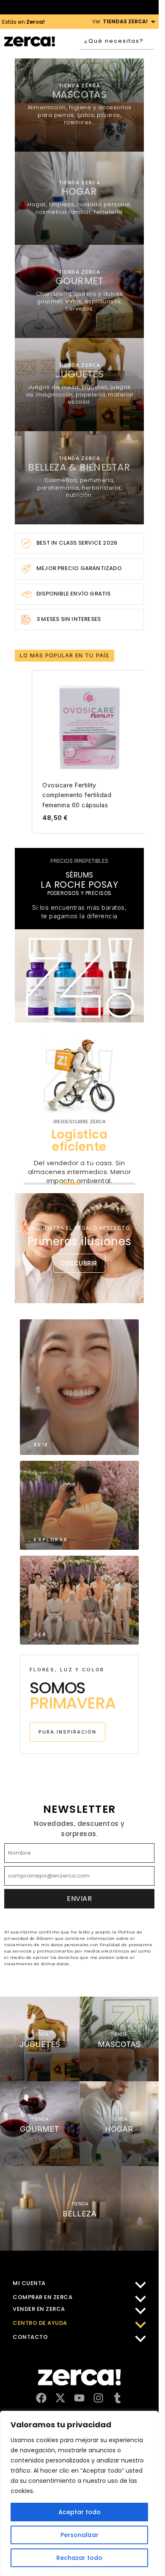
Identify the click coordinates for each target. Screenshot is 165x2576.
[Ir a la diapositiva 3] (70, 1184)
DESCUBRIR (79, 1263)
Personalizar (80, 2535)
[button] (23, 752)
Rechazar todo (79, 2558)
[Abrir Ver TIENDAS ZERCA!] (153, 22)
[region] (79, 2493)
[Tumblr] (117, 2398)
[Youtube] (79, 2398)
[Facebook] (41, 2398)
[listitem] (89, 752)
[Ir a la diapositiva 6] (126, 1184)
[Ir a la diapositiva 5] (107, 1184)
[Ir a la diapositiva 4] (88, 1184)
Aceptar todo (80, 2512)
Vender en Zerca (39, 2309)
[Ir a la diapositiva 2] (52, 1184)
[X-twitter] (60, 2398)
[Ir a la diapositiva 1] (33, 1184)
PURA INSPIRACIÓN (67, 1732)
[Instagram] (98, 2398)
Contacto (30, 2337)
